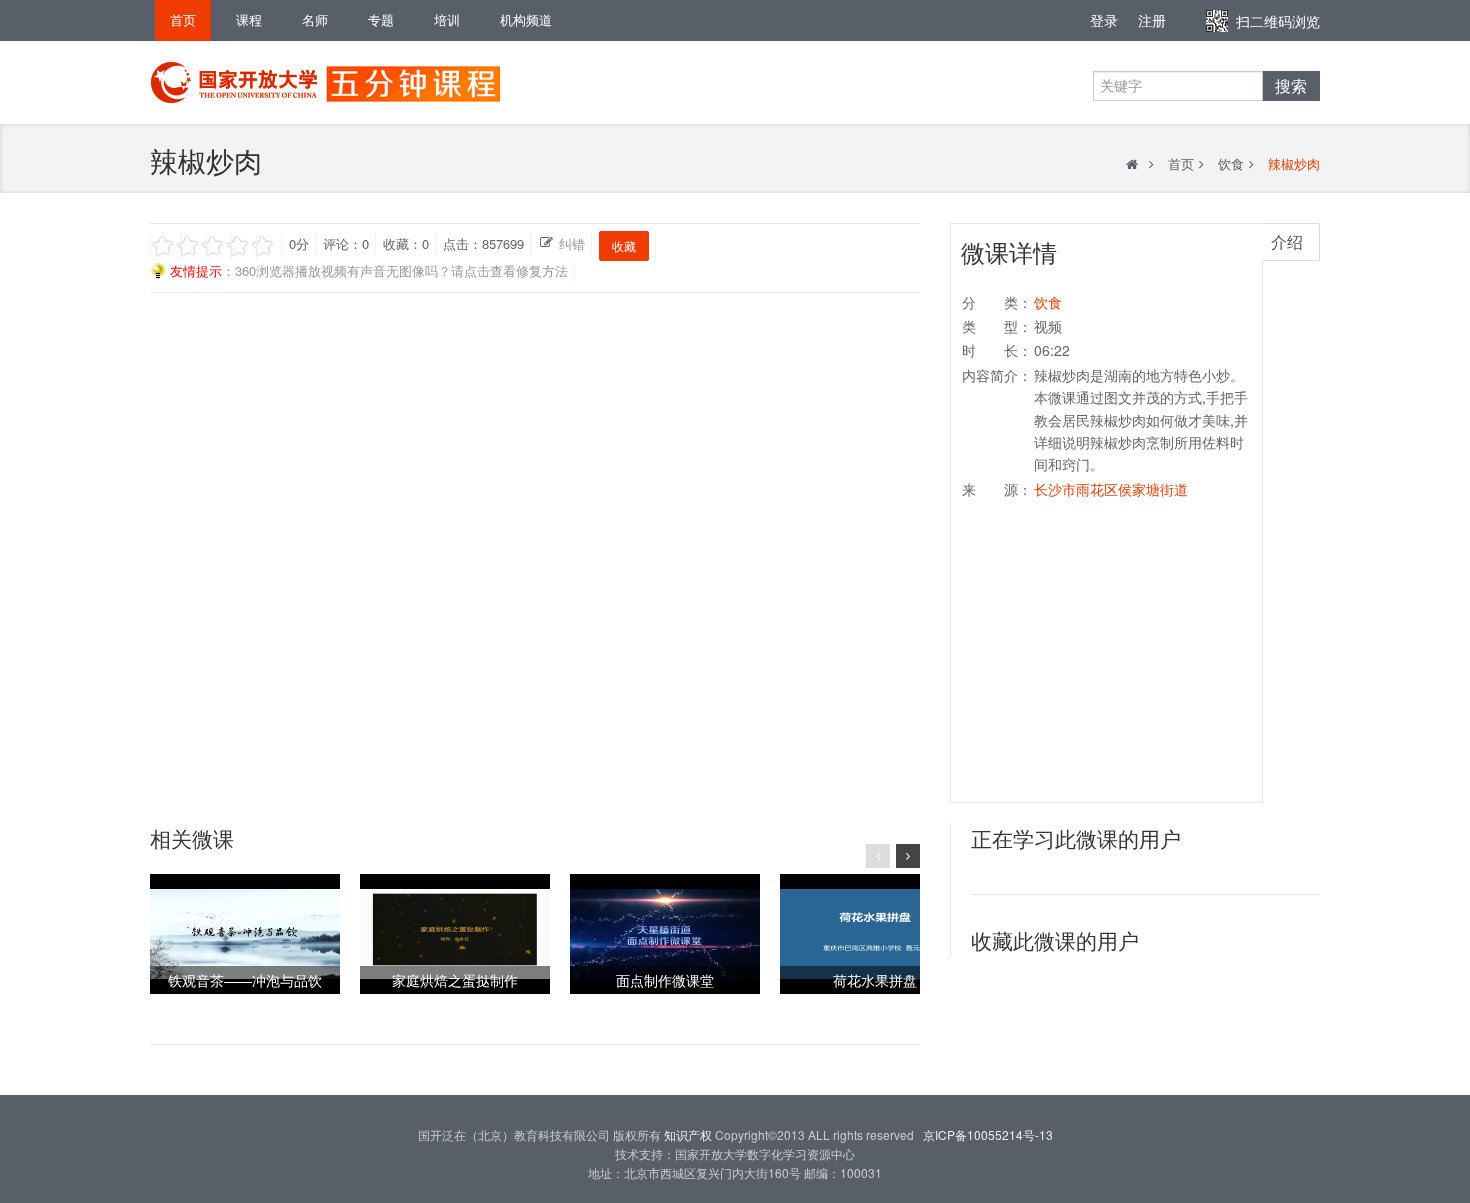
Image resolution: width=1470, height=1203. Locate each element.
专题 (381, 19)
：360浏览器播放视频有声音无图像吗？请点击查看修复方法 (369, 270)
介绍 (1287, 241)
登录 (1104, 20)
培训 (447, 19)
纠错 (572, 243)
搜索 (1291, 86)
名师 (315, 19)
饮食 (1231, 163)
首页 (183, 19)
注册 (1152, 20)
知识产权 (688, 1134)
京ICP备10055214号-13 (988, 1134)
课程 (249, 19)
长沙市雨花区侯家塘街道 (1111, 489)
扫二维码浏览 (1278, 21)
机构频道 (526, 19)
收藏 (624, 245)
